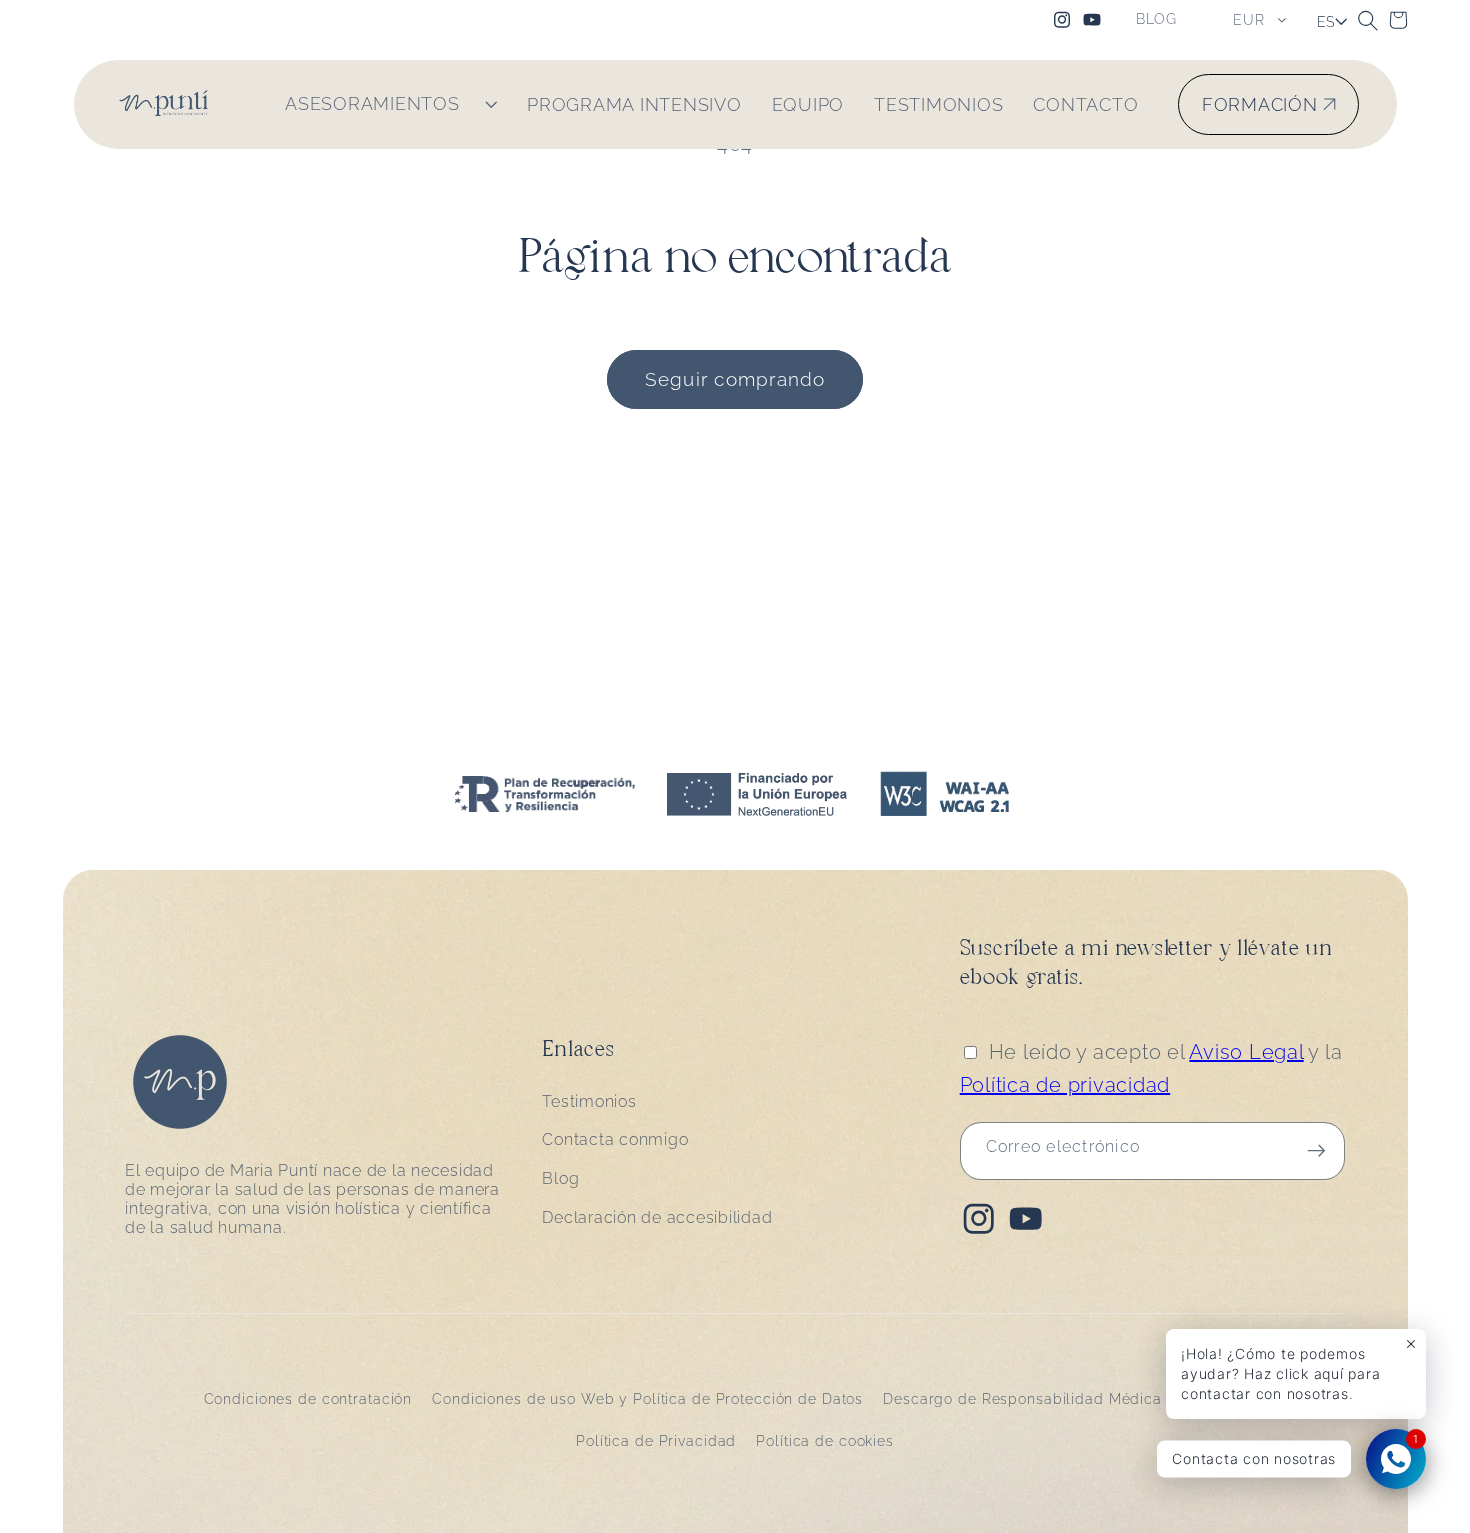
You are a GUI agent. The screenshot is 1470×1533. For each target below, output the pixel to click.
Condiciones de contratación (308, 1399)
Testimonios (589, 1101)
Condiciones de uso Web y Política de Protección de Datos (647, 1399)
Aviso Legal (1246, 1052)
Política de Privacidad (656, 1441)
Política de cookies (825, 1441)
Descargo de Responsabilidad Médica (1022, 1399)
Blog (560, 1178)
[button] (1368, 20)
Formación (1260, 104)
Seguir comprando (735, 379)
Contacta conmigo (615, 1139)
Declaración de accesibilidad (657, 1217)
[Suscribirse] (1316, 1151)
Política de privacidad (1065, 1085)
